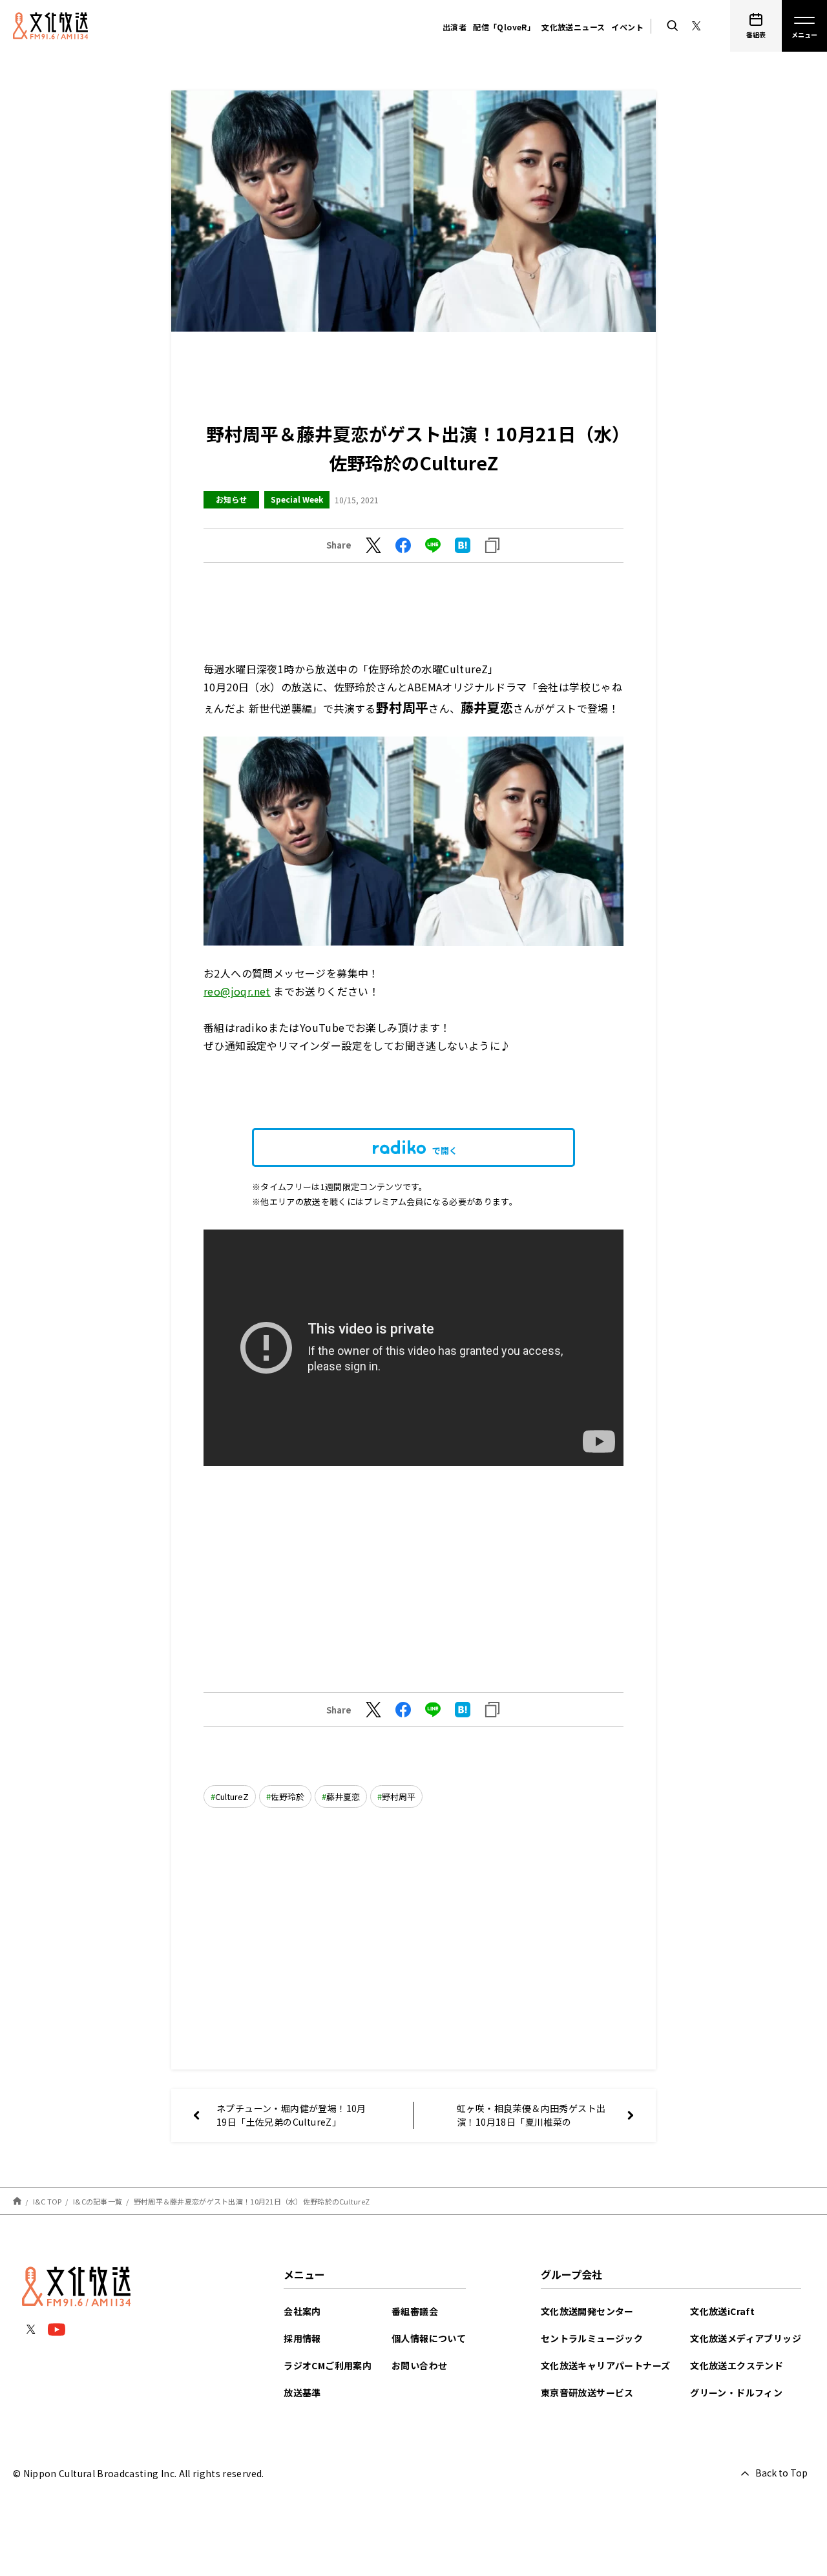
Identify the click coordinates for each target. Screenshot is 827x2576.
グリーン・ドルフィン (736, 2393)
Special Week (297, 499)
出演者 (455, 27)
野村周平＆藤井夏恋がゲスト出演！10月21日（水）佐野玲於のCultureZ (252, 2201)
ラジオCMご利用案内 (328, 2365)
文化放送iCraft (722, 2311)
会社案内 (302, 2311)
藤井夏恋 (343, 1796)
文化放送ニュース (573, 27)
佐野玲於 (288, 1796)
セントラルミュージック (592, 2338)
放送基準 (302, 2393)
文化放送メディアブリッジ (746, 2338)
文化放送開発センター (587, 2311)
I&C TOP (47, 2201)
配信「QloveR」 (504, 27)
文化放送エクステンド (737, 2365)
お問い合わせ (419, 2365)
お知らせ (231, 499)
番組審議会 (415, 2311)
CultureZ (232, 1796)
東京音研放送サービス (587, 2393)
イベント (627, 27)
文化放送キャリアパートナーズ (606, 2365)
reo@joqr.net (237, 991)
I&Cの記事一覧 (98, 2201)
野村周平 (399, 1796)
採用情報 (302, 2338)
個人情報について (429, 2338)
